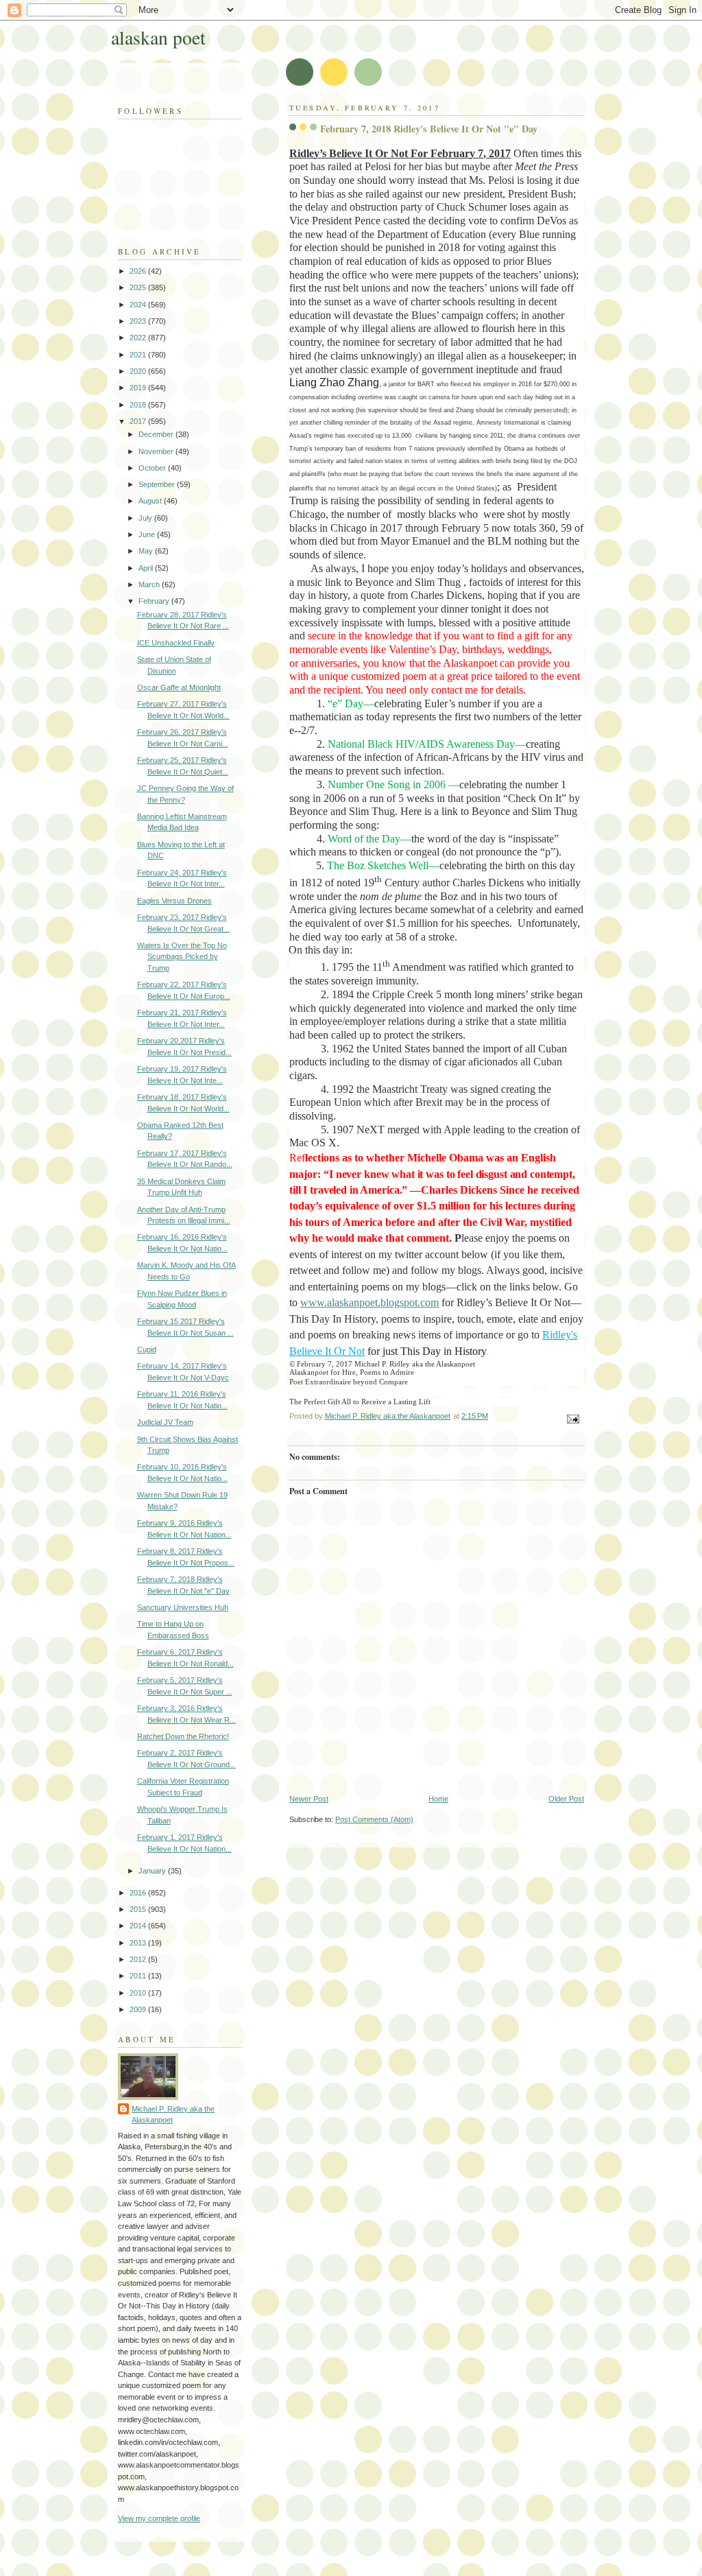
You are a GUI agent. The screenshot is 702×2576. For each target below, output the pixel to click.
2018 (139, 405)
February (155, 601)
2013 (139, 1943)
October (153, 468)
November (157, 451)
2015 (139, 1909)
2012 (139, 1959)
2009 (139, 2009)
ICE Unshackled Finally (176, 643)
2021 (139, 355)
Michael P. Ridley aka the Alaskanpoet (173, 2115)
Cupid (147, 1349)
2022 (139, 338)
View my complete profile (159, 2518)
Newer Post (309, 1799)
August (151, 501)
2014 (139, 1926)
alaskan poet (158, 37)
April (147, 568)
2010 (139, 1993)
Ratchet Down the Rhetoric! (183, 1736)
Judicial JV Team (165, 1422)
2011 (139, 1976)
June (148, 534)
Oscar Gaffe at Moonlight (179, 687)
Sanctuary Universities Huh (183, 1607)
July (146, 518)
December (157, 434)
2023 (139, 321)
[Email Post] (572, 1419)
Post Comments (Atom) (374, 1819)
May (147, 551)
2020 (139, 371)
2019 (139, 388)
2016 (139, 1893)
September (158, 484)
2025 (139, 287)
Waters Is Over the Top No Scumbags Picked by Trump (182, 957)
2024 (139, 305)
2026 (139, 271)
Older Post (566, 1799)
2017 (139, 421)
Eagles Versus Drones (174, 901)
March (150, 584)
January (153, 1871)
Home (438, 1799)
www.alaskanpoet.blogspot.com (370, 1302)
